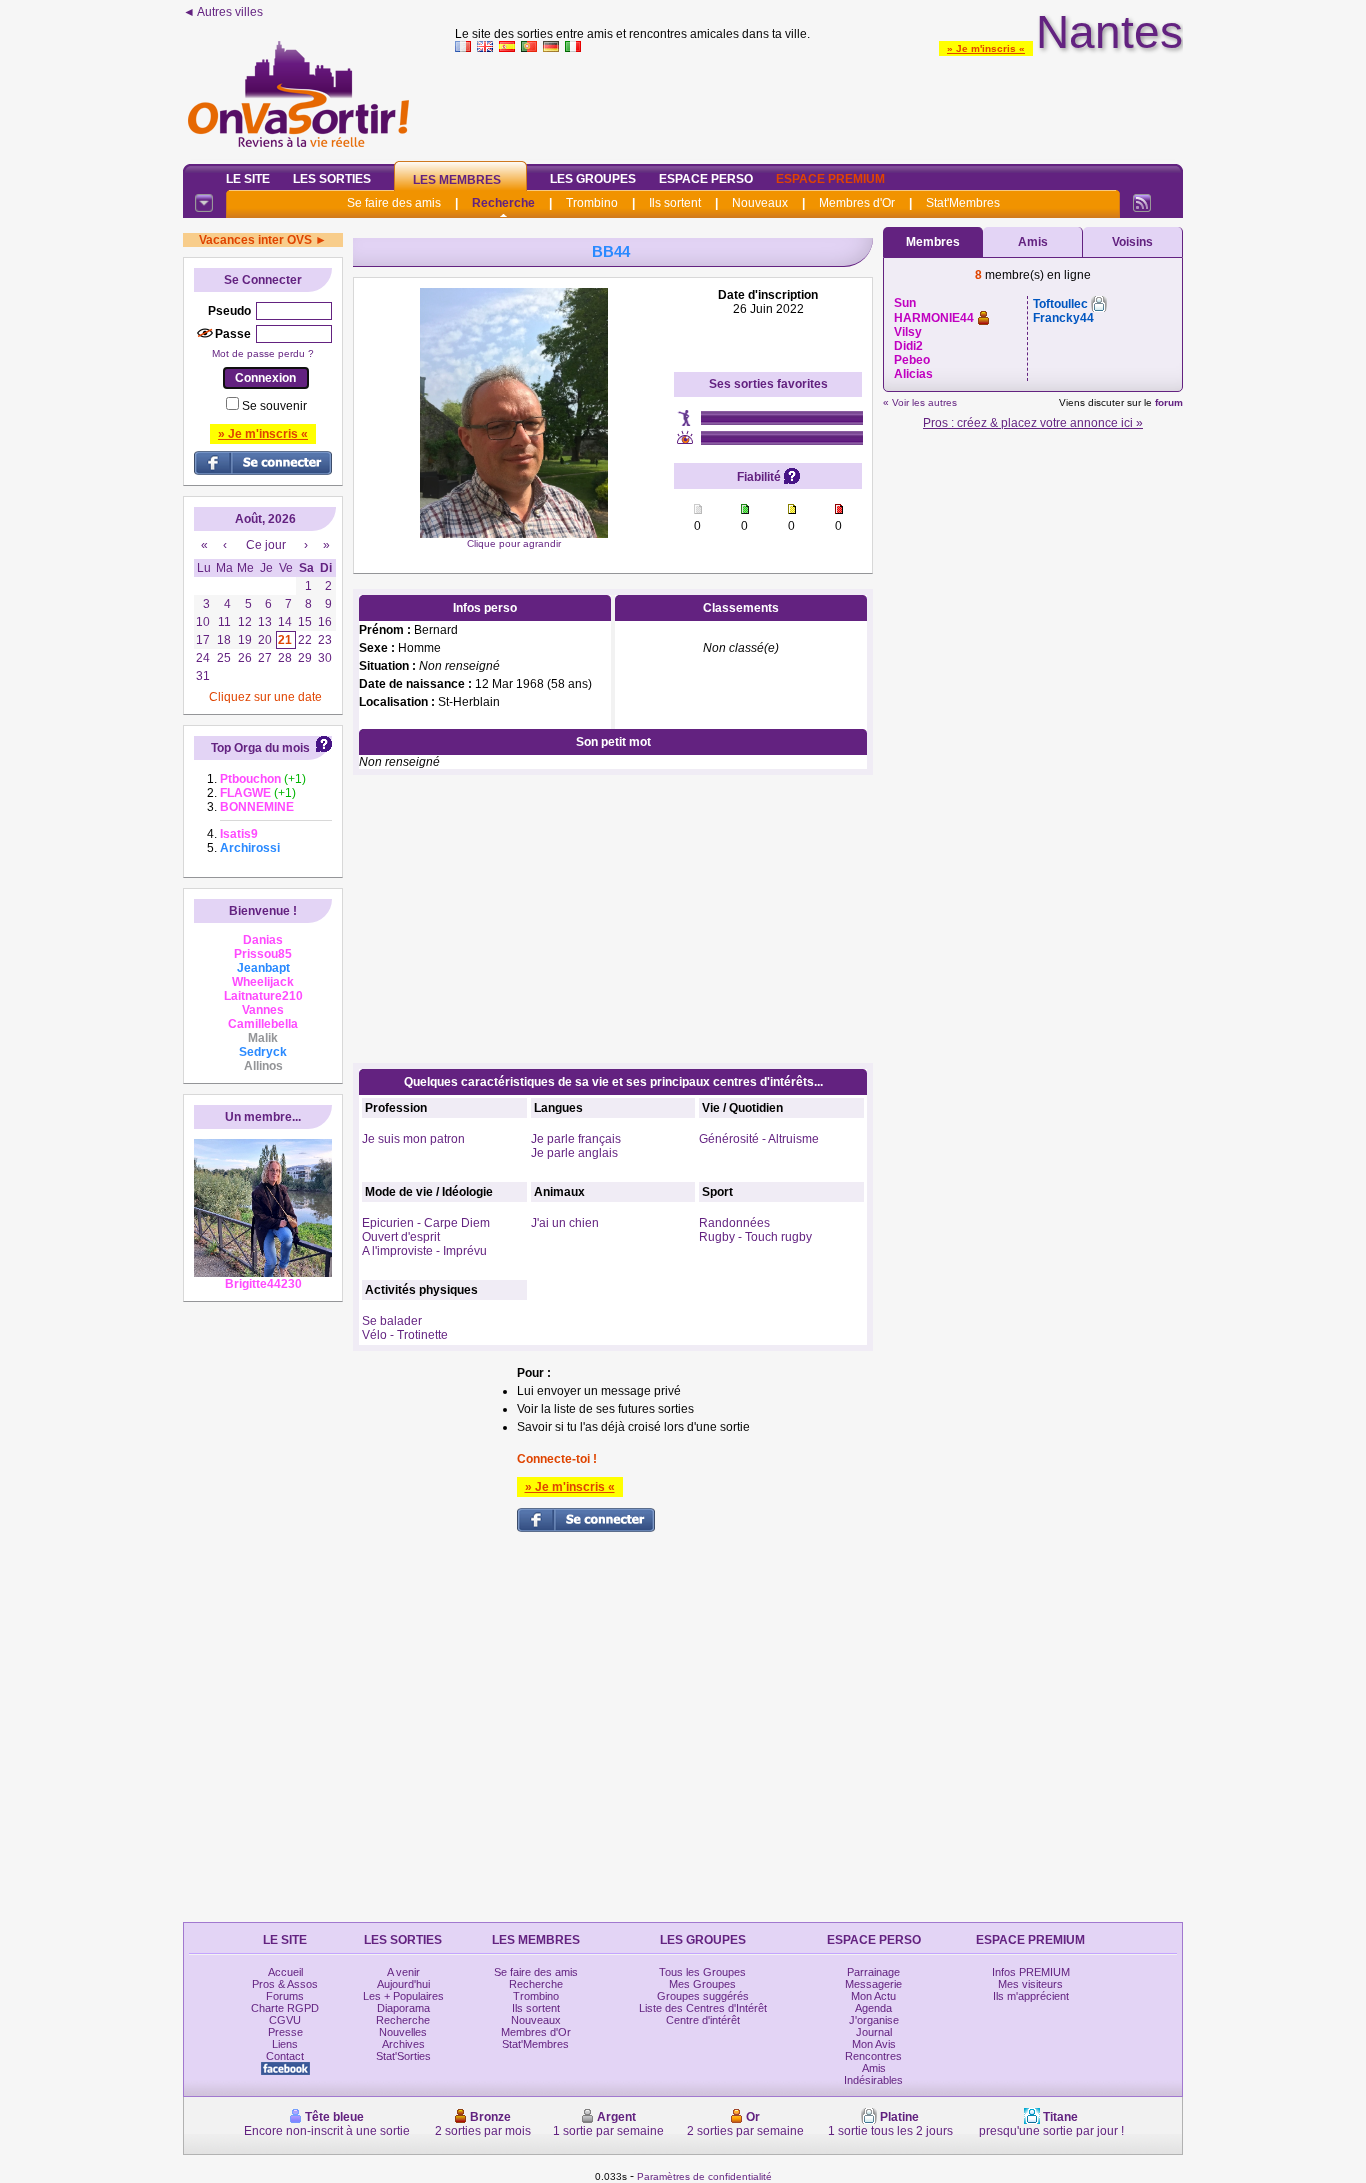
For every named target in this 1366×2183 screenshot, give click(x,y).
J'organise (874, 2020)
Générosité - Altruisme (759, 1139)
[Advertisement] (819, 104)
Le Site (248, 179)
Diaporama (403, 2008)
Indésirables (873, 2080)
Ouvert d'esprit (401, 1237)
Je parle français (576, 1139)
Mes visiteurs (1030, 1984)
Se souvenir (274, 406)
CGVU (285, 2020)
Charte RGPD (285, 2008)
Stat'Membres (963, 203)
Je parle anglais (574, 1153)
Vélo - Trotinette (405, 1335)
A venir (403, 1972)
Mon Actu (873, 1996)
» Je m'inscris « (986, 48)
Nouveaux (760, 203)
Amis (1033, 242)
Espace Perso (706, 179)
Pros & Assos (285, 1984)
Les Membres (457, 180)
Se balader (392, 1321)
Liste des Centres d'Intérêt (703, 2008)
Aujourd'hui (403, 1984)
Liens (285, 2044)
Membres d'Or (857, 203)
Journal (874, 2032)
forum (1169, 402)
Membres (933, 242)
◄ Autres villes (223, 12)
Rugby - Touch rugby (755, 1237)
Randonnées (734, 1223)
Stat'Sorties (403, 2056)
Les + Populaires (403, 1996)
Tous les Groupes (702, 1972)
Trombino (592, 203)
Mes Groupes (702, 1984)
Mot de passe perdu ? (263, 353)
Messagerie (873, 1984)
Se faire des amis (394, 203)
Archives (403, 2044)
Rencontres (873, 2056)
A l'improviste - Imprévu (424, 1251)
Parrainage (873, 1972)
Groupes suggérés (703, 1996)
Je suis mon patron (413, 1139)
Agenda (873, 2008)
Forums (285, 1996)
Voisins (1132, 242)
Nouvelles (403, 2032)
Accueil (285, 1972)
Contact (285, 2056)
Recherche (503, 203)
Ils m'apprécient (1031, 1996)
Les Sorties (332, 179)
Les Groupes (593, 179)
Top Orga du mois (260, 748)
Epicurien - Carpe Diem (426, 1223)
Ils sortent (675, 203)
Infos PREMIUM (1031, 1972)
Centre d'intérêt (703, 2020)
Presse (285, 2032)
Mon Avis (874, 2044)
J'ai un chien (565, 1223)
